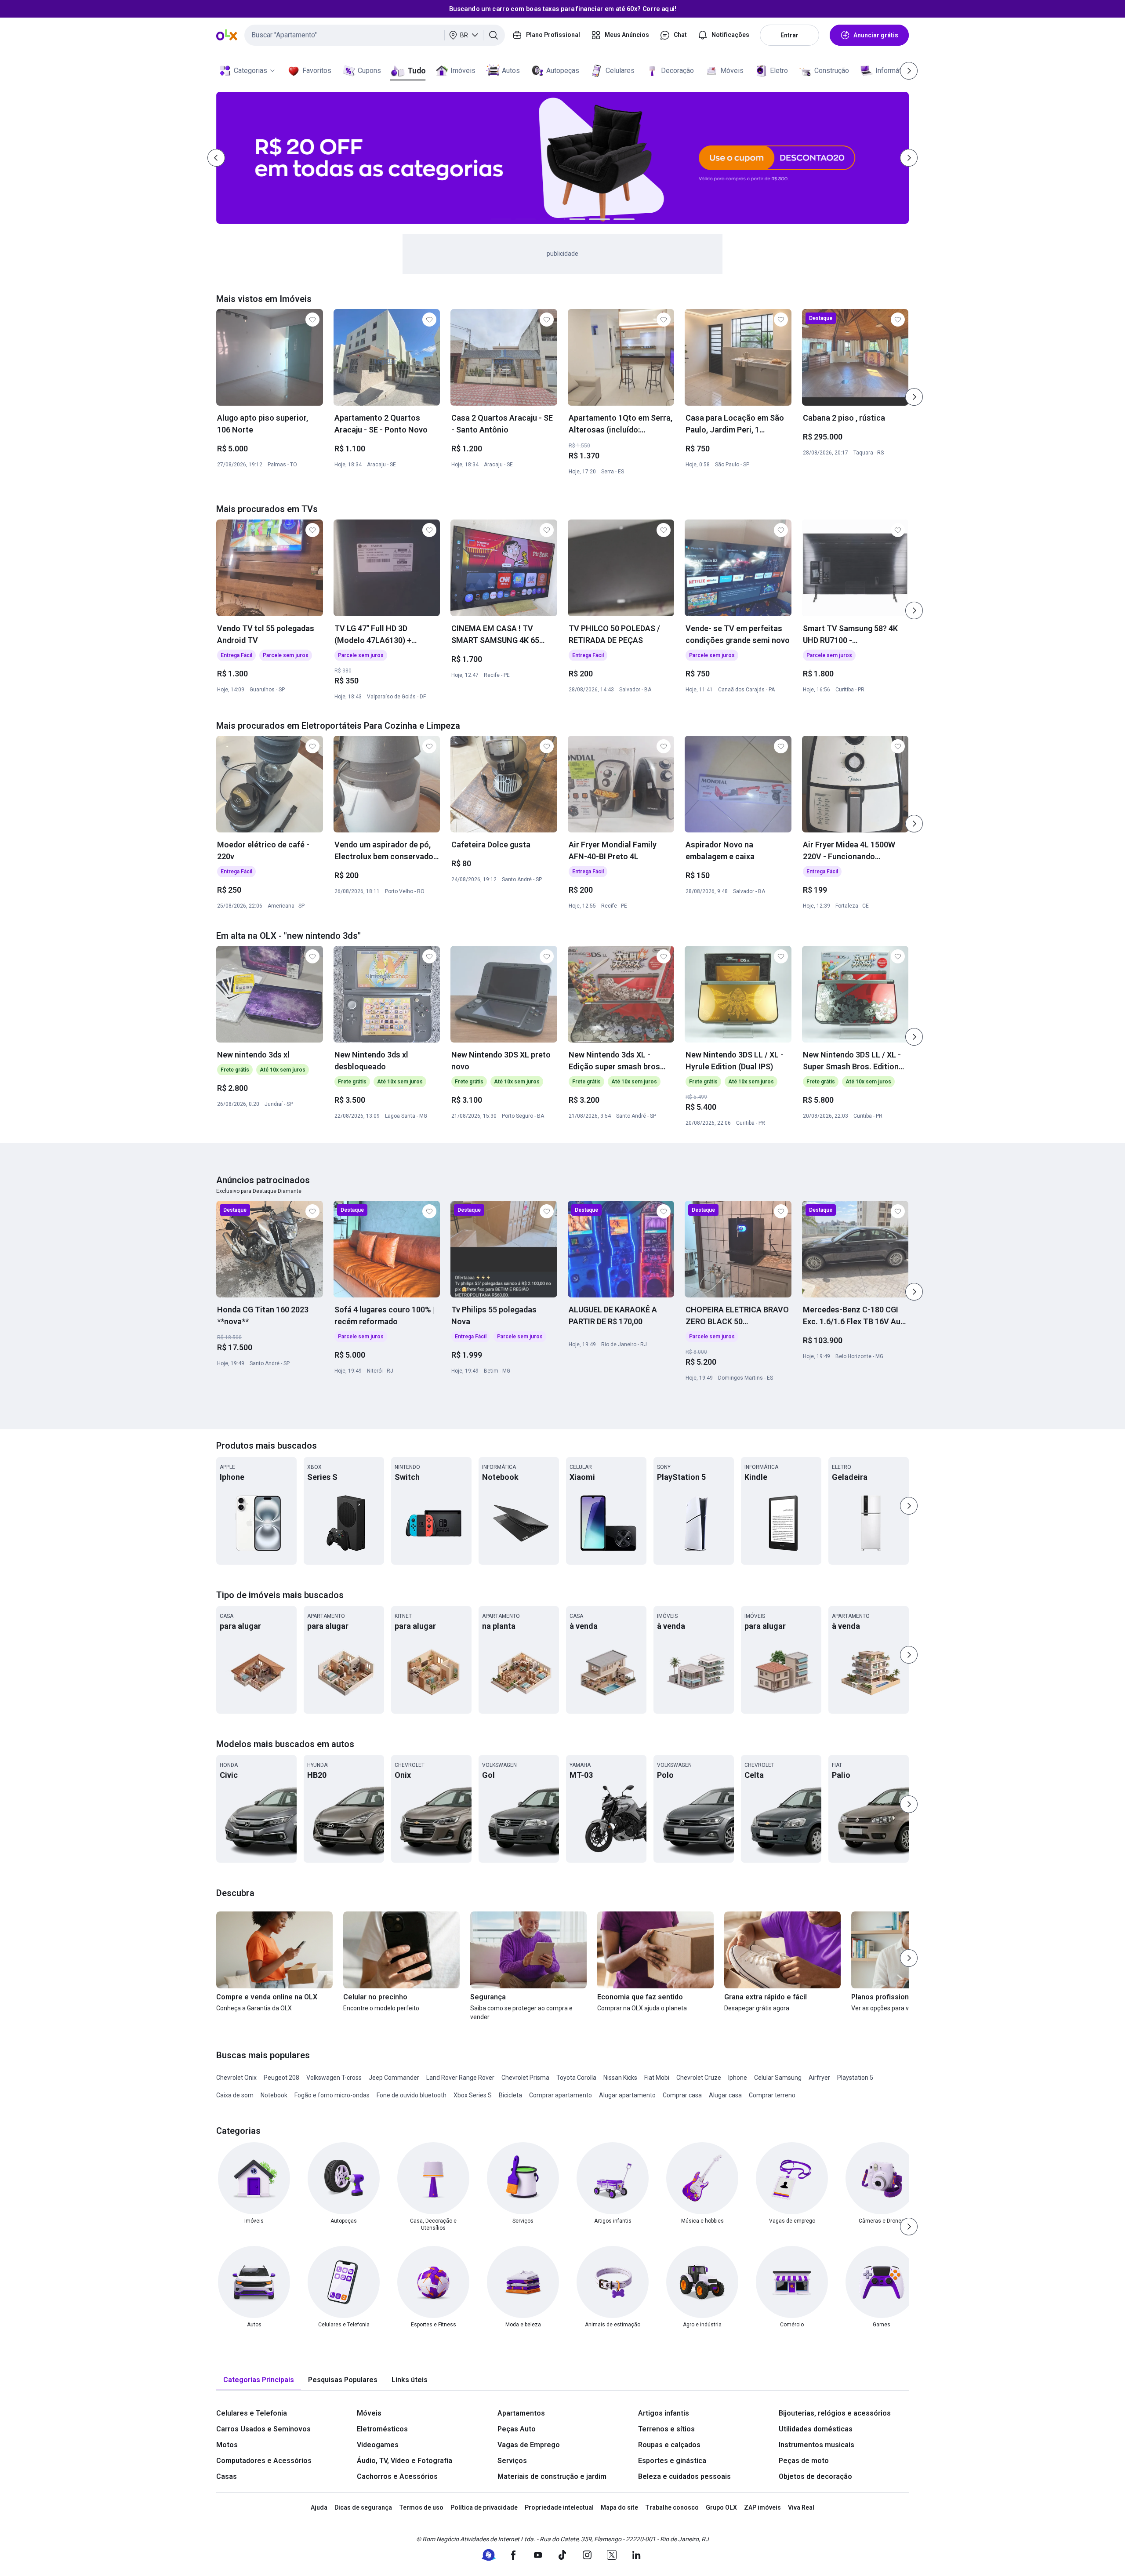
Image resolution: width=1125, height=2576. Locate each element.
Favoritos (317, 71)
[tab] (259, 2380)
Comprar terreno (772, 2095)
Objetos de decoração (815, 2476)
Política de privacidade (484, 2507)
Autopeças (563, 71)
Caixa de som (235, 2095)
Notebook (274, 2095)
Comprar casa (682, 2095)
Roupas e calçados (669, 2445)
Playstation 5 (855, 2078)
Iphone (738, 2078)
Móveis (732, 71)
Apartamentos (521, 2413)
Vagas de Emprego (529, 2445)
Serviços (512, 2461)
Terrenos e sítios (666, 2429)
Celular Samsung (778, 2078)
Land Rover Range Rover (460, 2078)
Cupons (369, 71)
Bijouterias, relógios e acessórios (835, 2413)
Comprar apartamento (561, 2095)
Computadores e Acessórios (264, 2461)
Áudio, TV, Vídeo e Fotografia (405, 2461)
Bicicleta (510, 2095)
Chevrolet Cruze (699, 2078)
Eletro (779, 71)
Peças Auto (517, 2429)
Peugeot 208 (281, 2078)
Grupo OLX (721, 2507)
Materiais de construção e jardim (552, 2476)
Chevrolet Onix (236, 2078)
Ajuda (319, 2507)
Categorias (250, 71)
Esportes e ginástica (672, 2461)
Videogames (378, 2445)
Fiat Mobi (657, 2078)
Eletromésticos (382, 2429)
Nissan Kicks (620, 2078)
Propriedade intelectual (559, 2507)
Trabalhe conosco (672, 2507)
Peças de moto (804, 2461)
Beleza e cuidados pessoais (684, 2476)
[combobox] (375, 35)
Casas (227, 2476)
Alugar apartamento (627, 2095)
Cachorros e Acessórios (397, 2476)
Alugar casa (725, 2095)
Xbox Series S (473, 2095)
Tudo (416, 71)
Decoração (677, 71)
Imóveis (463, 71)
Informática (893, 71)
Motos (227, 2445)
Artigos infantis (664, 2413)
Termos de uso (421, 2507)
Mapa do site (619, 2507)
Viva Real (801, 2507)
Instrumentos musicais (817, 2445)
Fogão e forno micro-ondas (332, 2095)
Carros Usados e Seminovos (263, 2429)
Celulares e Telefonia (252, 2413)
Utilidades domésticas (816, 2429)
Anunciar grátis (876, 35)
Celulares (620, 71)
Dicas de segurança (363, 2507)
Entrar (789, 35)
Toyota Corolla (576, 2078)
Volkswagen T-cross (334, 2078)
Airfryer (819, 2078)
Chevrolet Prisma (525, 2078)
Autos (511, 71)
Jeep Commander (394, 2078)
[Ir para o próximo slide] (914, 397)
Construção (832, 71)
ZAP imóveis (762, 2507)
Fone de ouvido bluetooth (412, 2095)
